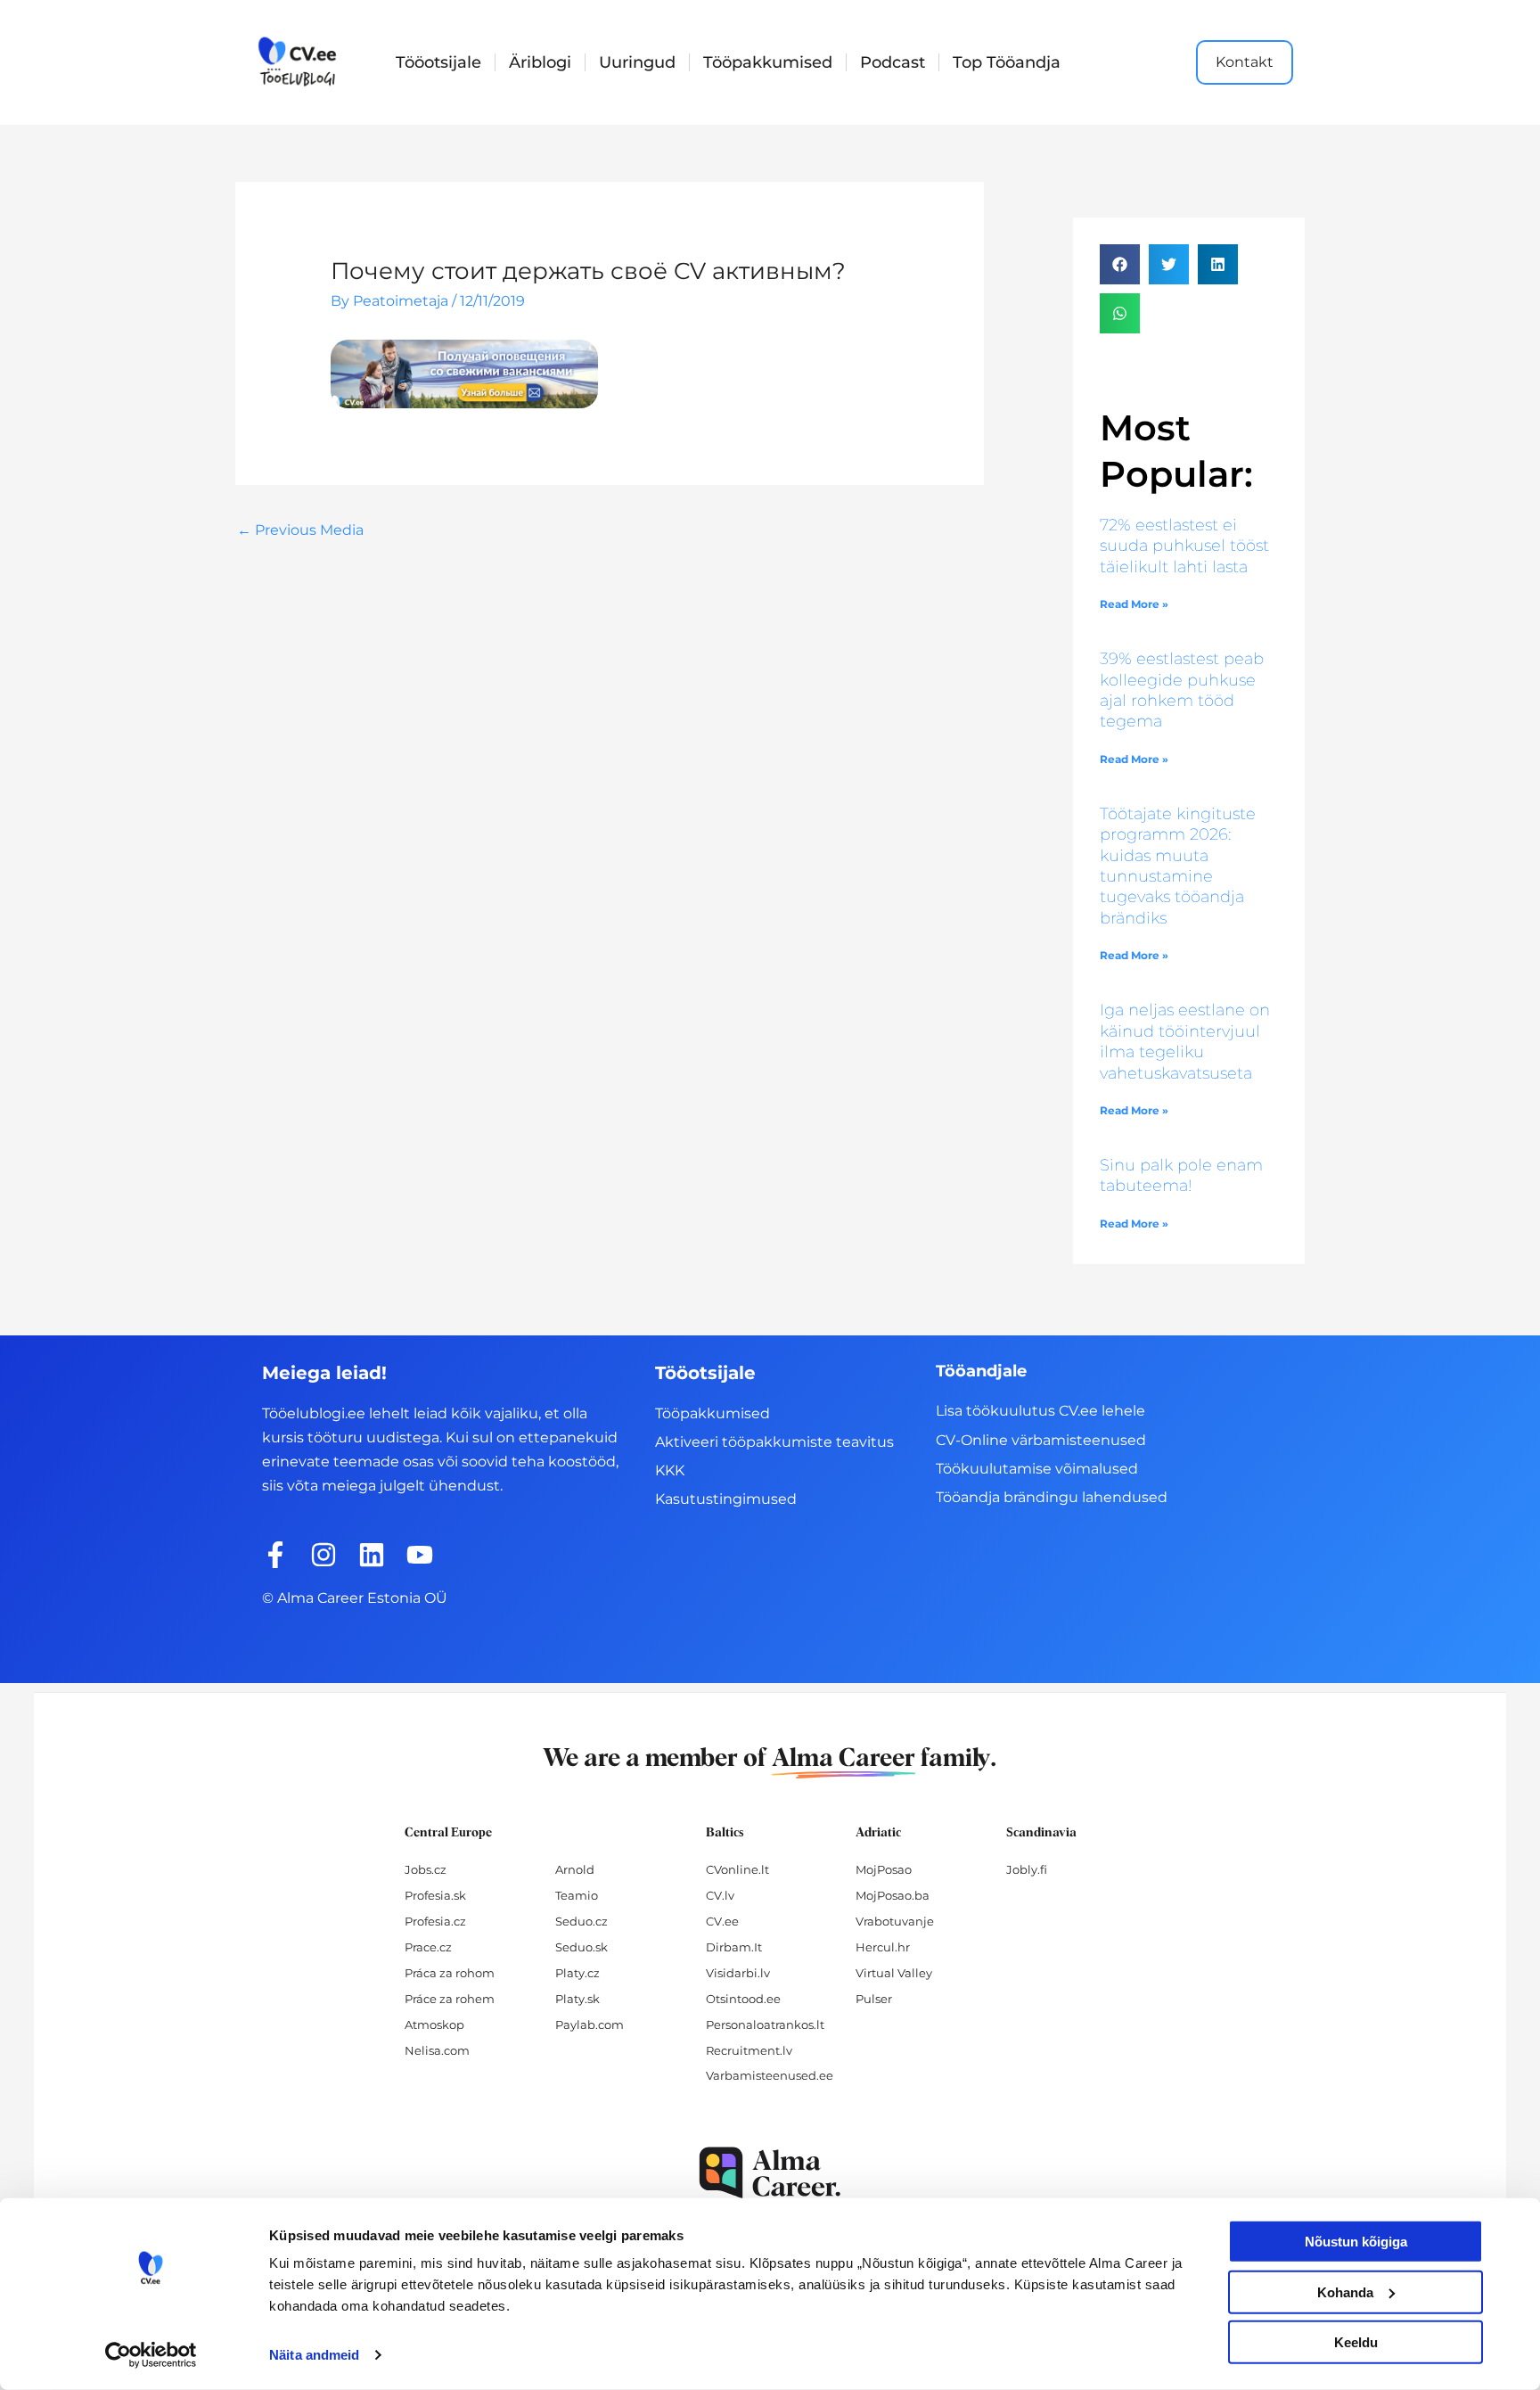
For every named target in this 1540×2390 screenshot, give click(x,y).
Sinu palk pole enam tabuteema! (1181, 1175)
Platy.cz (577, 1973)
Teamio (577, 1895)
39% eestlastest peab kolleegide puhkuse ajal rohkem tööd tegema (1182, 690)
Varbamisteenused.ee (770, 2075)
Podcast (893, 62)
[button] (1120, 264)
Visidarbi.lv (738, 1973)
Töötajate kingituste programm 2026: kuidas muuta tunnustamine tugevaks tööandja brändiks (1178, 866)
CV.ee (722, 1921)
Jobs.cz (426, 1869)
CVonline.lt (737, 1869)
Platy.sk (577, 1999)
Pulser (874, 1999)
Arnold (575, 1869)
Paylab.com (590, 2025)
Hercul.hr (883, 1947)
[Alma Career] (770, 2173)
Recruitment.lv (749, 2050)
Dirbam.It (734, 1947)
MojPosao (884, 1869)
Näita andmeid (314, 2355)
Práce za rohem (450, 1999)
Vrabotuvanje (895, 1921)
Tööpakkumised (768, 62)
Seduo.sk (582, 1947)
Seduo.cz (582, 1921)
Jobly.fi (1027, 1869)
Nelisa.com (437, 2050)
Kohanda (1345, 2291)
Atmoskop (434, 2025)
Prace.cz (428, 1947)
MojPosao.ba (893, 1895)
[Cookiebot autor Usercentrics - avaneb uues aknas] (151, 2355)
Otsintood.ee (743, 1999)
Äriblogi (540, 62)
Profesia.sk (435, 1895)
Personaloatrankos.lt (765, 2025)
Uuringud (637, 62)
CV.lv (720, 1895)
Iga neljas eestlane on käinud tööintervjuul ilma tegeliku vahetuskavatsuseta (1185, 1041)
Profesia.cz (435, 1921)
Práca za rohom (450, 1973)
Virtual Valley (894, 1973)
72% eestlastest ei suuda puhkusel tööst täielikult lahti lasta (1184, 546)
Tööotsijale (438, 62)
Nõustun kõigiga (1356, 2242)
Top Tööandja (1007, 62)
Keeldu (1356, 2342)
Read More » (1134, 604)
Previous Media (300, 530)
